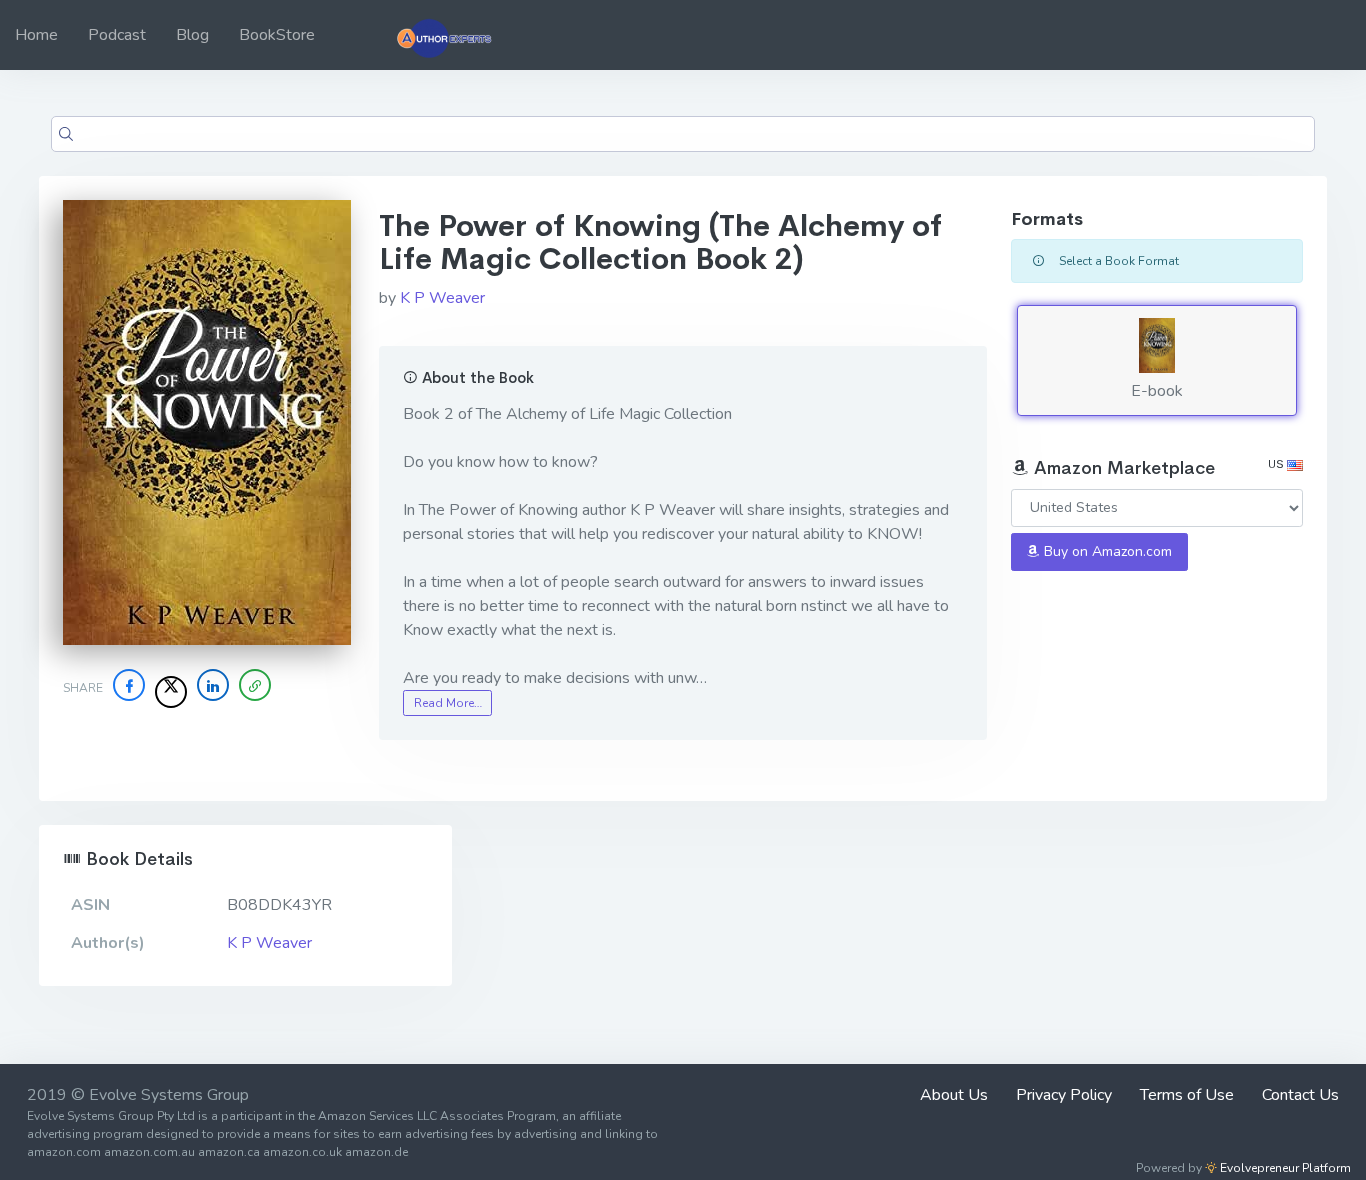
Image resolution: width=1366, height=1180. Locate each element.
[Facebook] (129, 685)
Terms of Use (1187, 1095)
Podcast (117, 35)
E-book (1157, 391)
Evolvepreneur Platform (1284, 1168)
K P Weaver (442, 298)
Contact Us (1300, 1095)
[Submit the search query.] (66, 134)
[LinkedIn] (213, 685)
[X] (171, 692)
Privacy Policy (1064, 1095)
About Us (954, 1095)
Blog (192, 35)
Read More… (448, 703)
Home (36, 35)
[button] (255, 685)
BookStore (277, 35)
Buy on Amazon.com (1106, 551)
